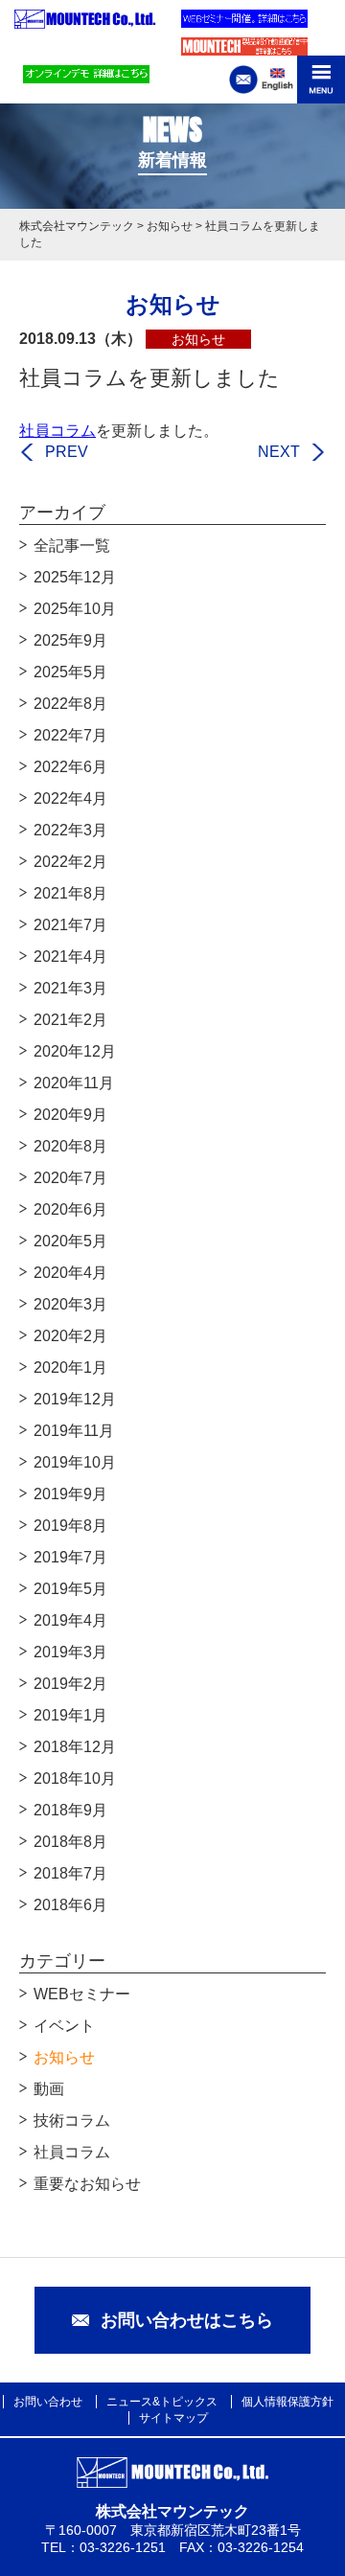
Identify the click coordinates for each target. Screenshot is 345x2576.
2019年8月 (70, 1526)
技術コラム (72, 2120)
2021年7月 (70, 925)
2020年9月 (70, 1115)
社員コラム (57, 431)
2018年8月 (70, 1842)
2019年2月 (70, 1684)
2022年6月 (70, 767)
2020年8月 (70, 1146)
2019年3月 (70, 1652)
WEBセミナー (82, 1994)
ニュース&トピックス (162, 2402)
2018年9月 (70, 1810)
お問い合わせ (48, 2402)
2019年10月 (75, 1462)
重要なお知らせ (87, 2184)
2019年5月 (70, 1589)
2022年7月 (70, 735)
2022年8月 (70, 704)
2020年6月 (70, 1209)
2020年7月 (70, 1178)
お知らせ (64, 2057)
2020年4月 (70, 1273)
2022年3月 (70, 830)
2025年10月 (75, 609)
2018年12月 (75, 1747)
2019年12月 (75, 1399)
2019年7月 (70, 1557)
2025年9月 (70, 640)
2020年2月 (70, 1336)
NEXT (279, 452)
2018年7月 (70, 1873)
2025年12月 (75, 577)
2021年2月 (70, 1020)
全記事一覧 (72, 546)
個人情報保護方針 (287, 2402)
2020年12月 (75, 1051)
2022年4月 (70, 798)
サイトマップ (173, 2418)
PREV (67, 452)
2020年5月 (70, 1241)
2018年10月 (75, 1778)
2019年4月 (70, 1620)
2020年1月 (70, 1368)
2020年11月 (74, 1083)
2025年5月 (70, 672)
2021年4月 (70, 957)
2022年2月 (70, 862)
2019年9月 (70, 1494)
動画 (49, 2089)
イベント (64, 2026)
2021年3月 (70, 988)
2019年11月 (74, 1431)
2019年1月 (70, 1715)
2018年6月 (70, 1905)
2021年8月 (70, 893)
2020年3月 (70, 1304)
